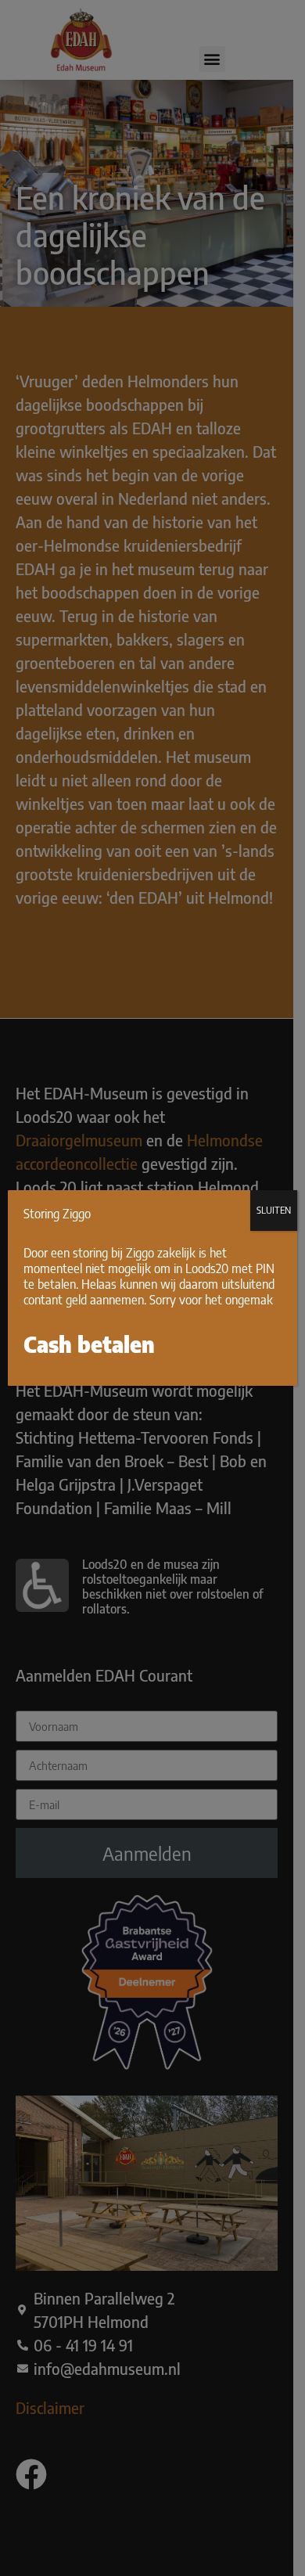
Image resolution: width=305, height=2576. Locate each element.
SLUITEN (274, 1210)
